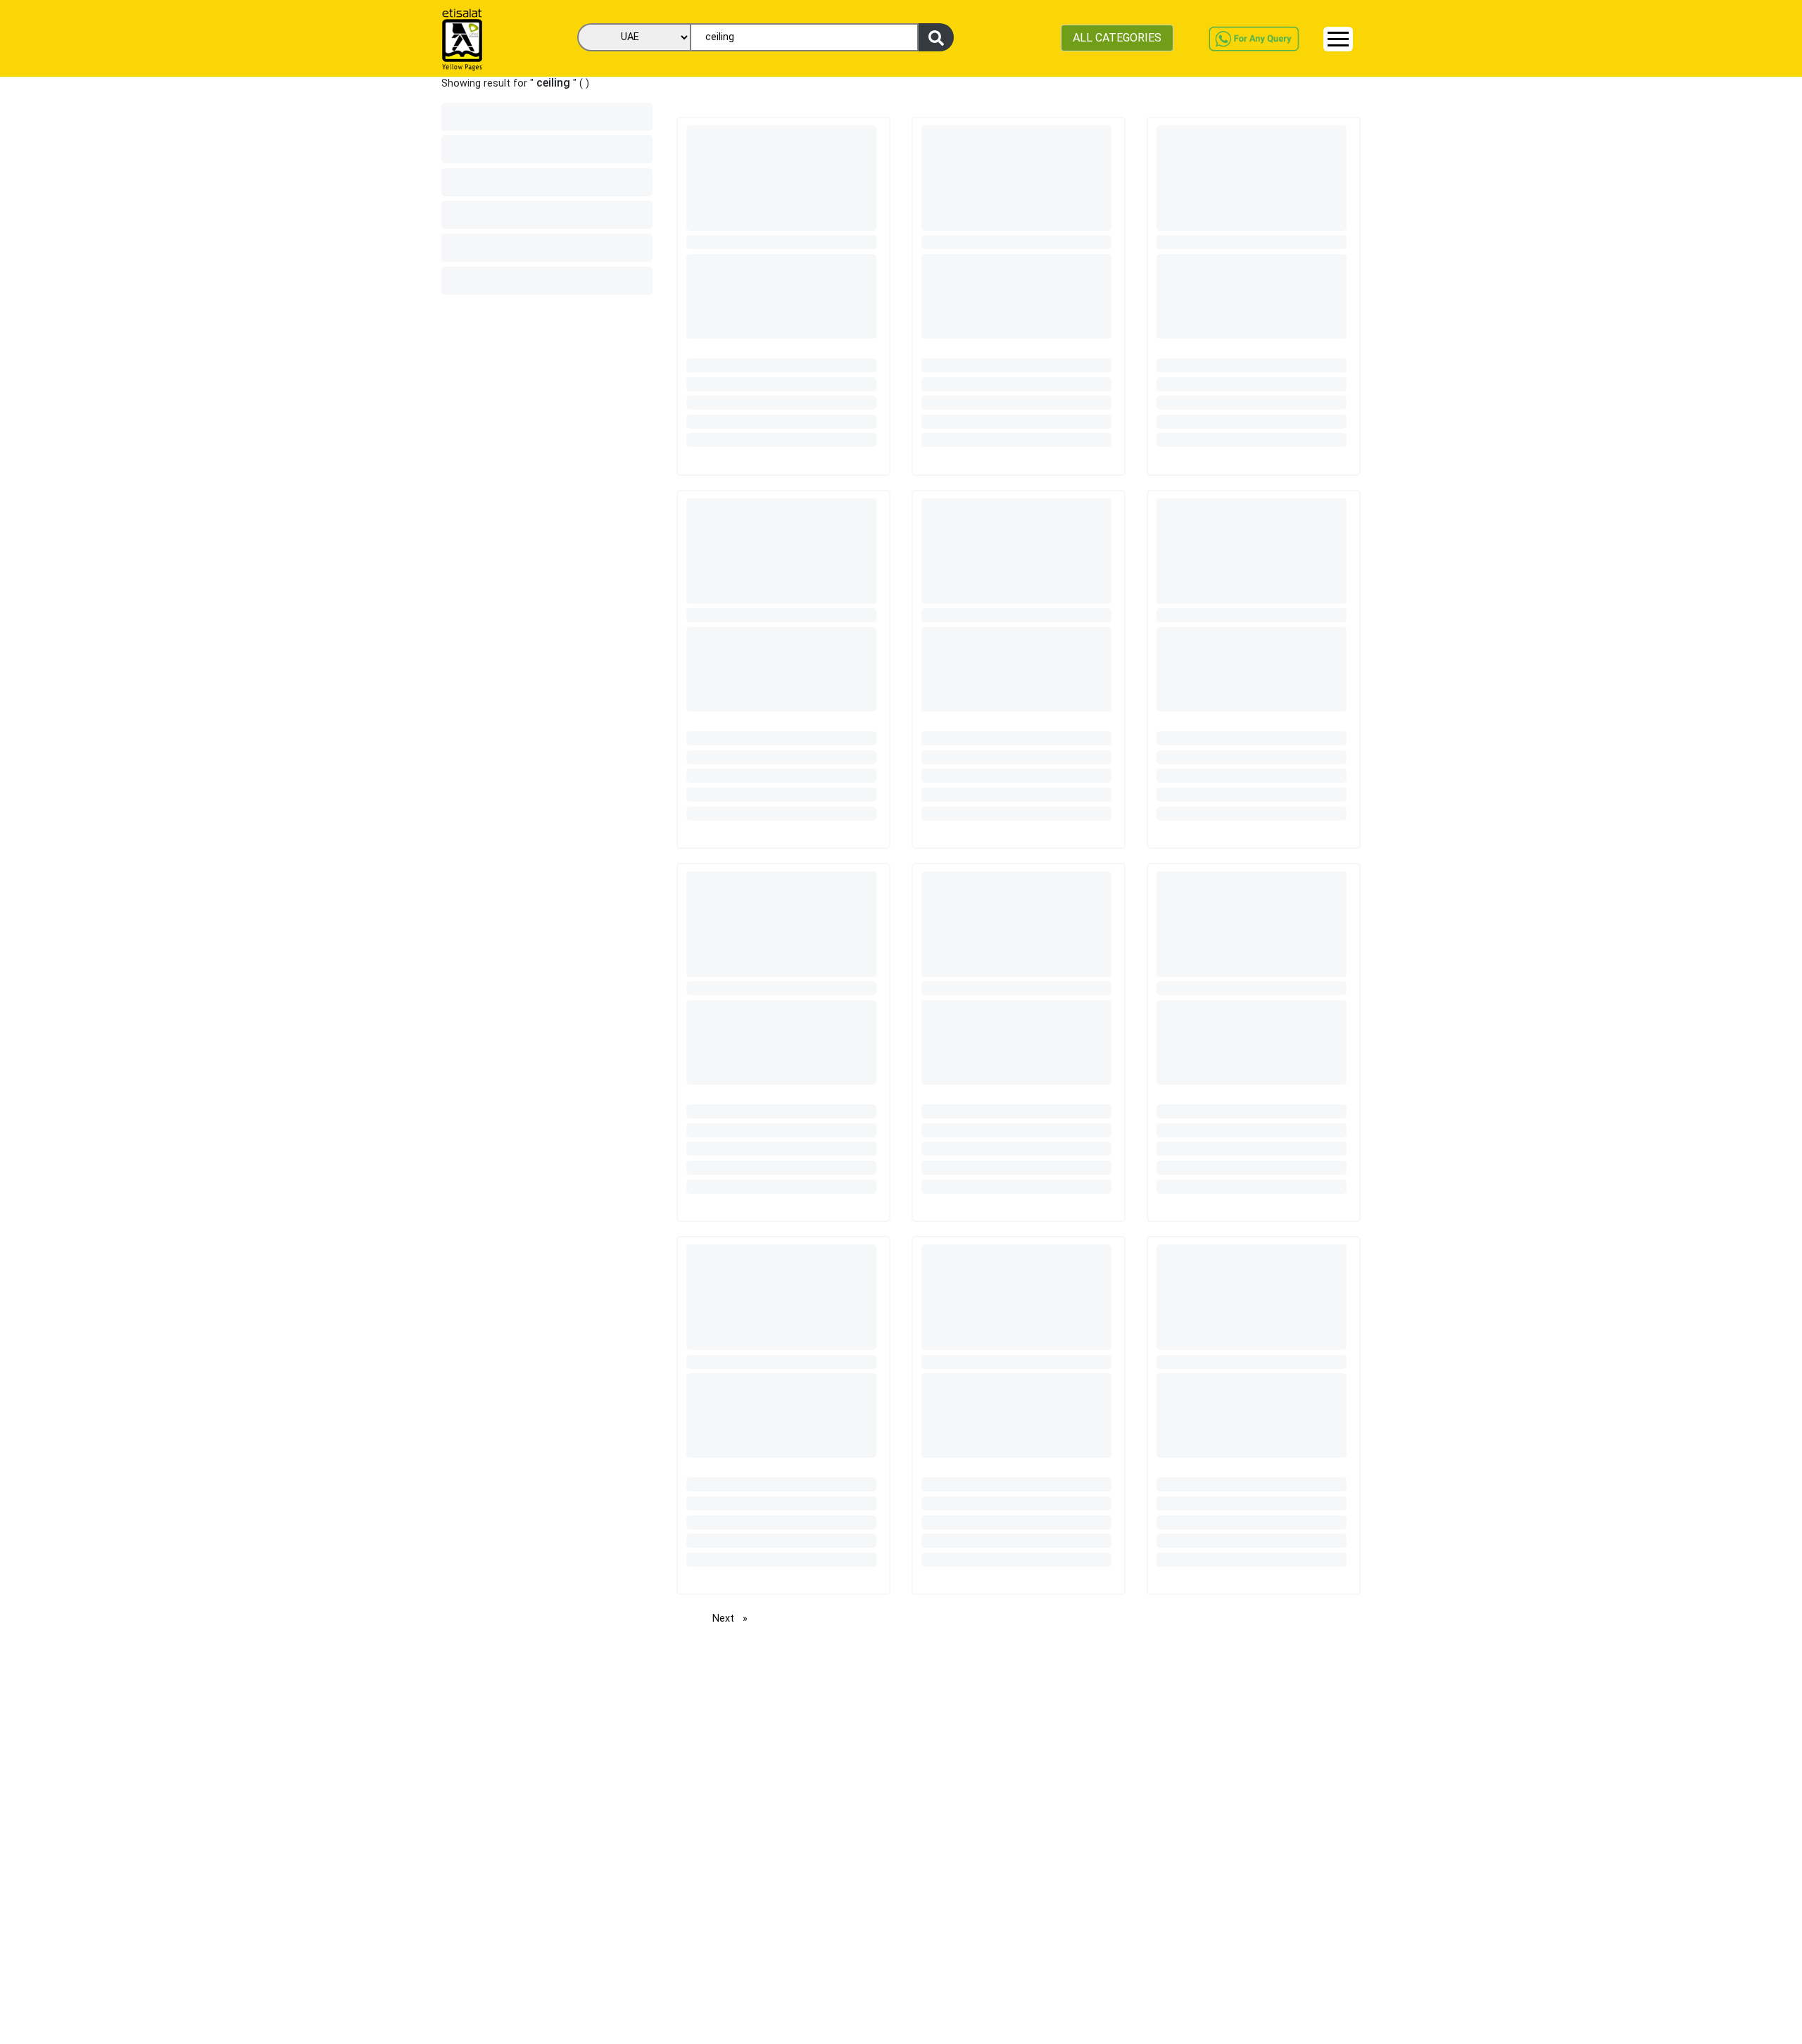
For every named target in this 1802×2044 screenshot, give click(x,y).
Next (733, 1619)
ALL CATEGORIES (1117, 38)
